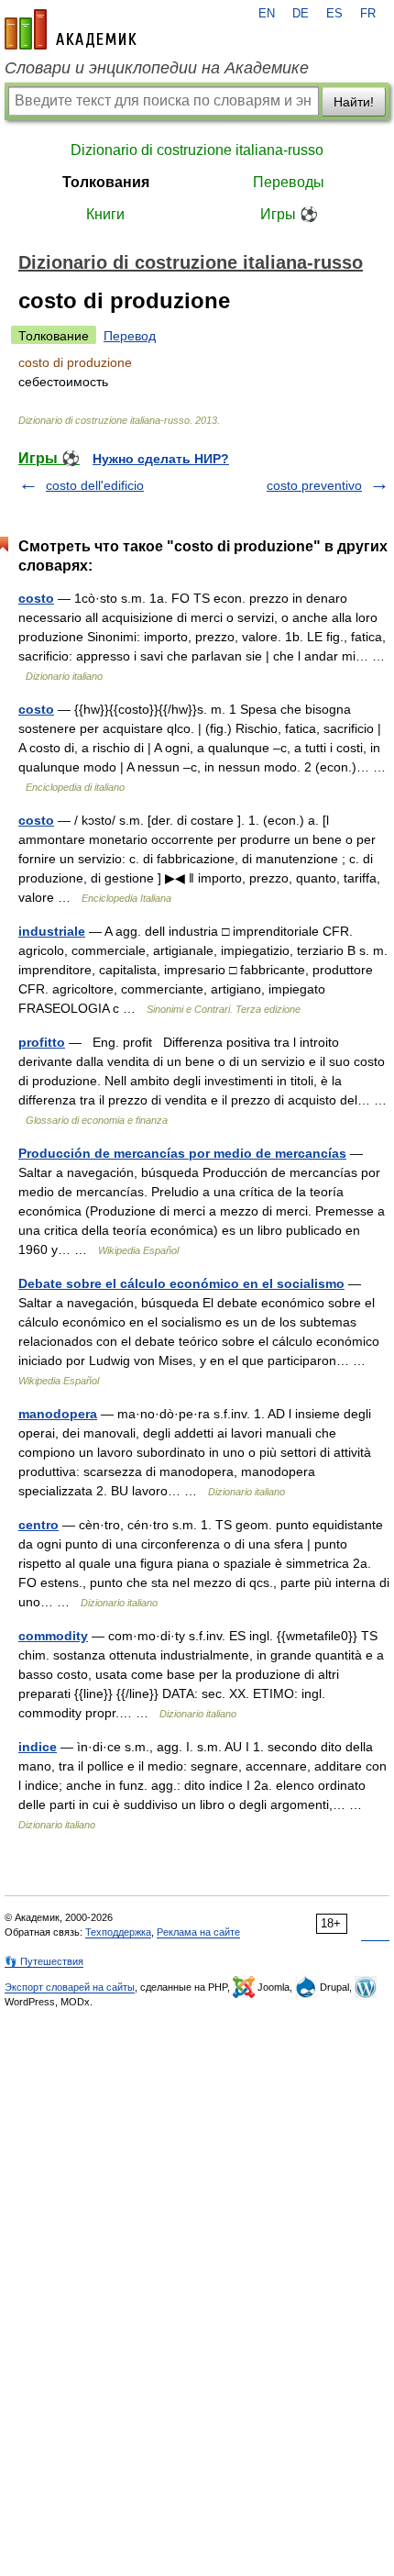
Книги (105, 214)
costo (36, 598)
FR (368, 14)
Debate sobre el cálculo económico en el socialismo (181, 1283)
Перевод (130, 336)
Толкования (106, 182)
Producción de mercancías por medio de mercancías (182, 1153)
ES (334, 14)
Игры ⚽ (289, 214)
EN (267, 14)
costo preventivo (314, 485)
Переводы (289, 182)
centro (38, 1525)
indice (38, 1747)
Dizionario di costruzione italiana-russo (197, 150)
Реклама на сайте (198, 1932)
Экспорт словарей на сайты (70, 1987)
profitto (42, 1042)
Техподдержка (118, 1932)
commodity (53, 1636)
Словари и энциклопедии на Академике (157, 68)
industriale (52, 931)
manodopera (58, 1414)
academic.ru (71, 29)
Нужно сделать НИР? (161, 459)
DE (301, 14)
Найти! (354, 102)
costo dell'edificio (95, 485)
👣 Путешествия (44, 1961)
